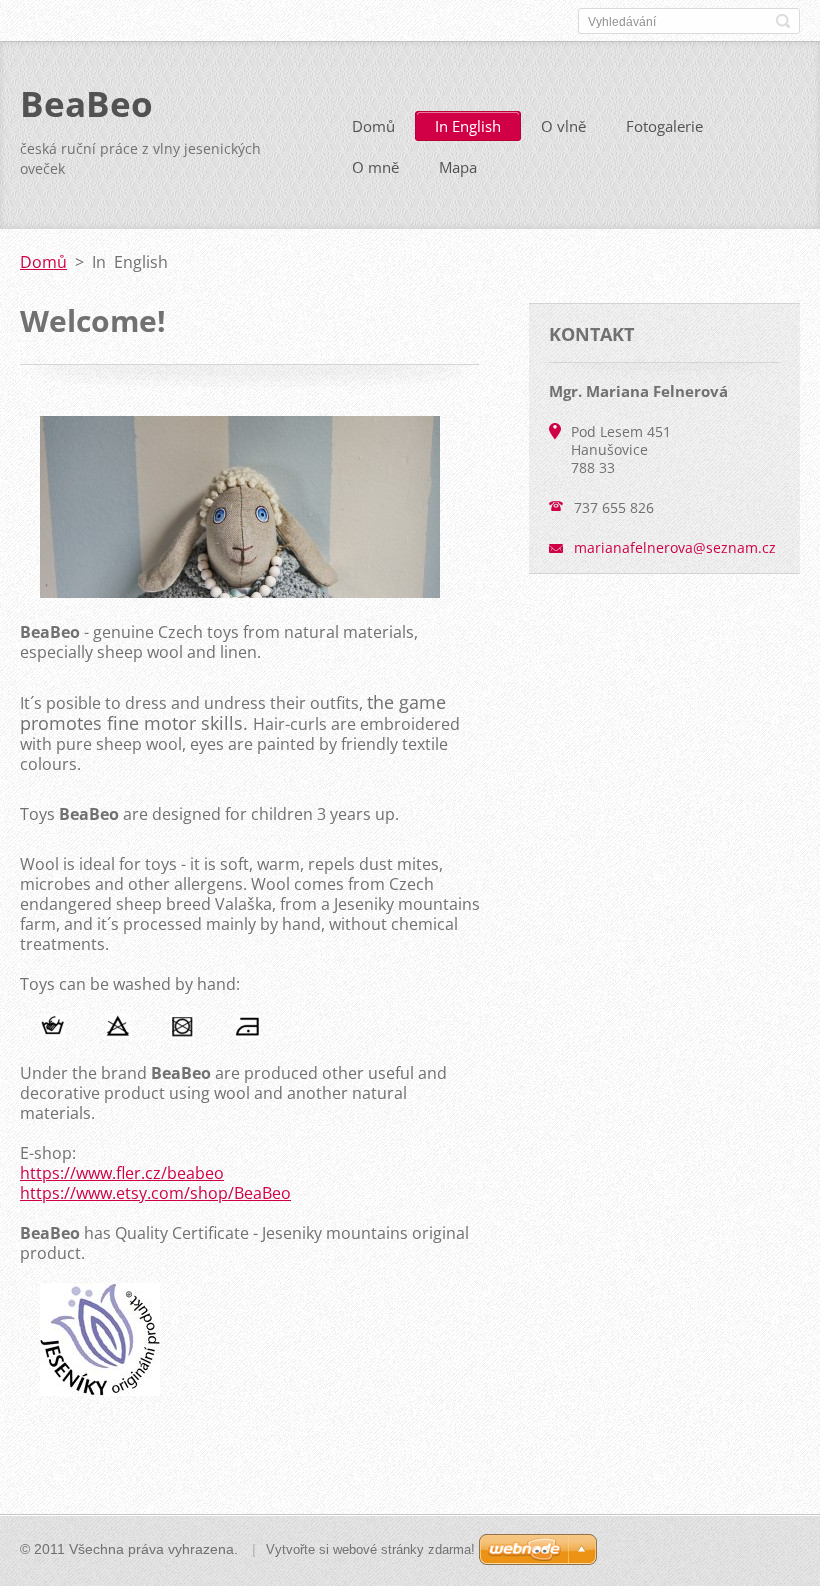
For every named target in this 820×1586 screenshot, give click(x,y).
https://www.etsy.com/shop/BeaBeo (155, 1193)
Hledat (783, 21)
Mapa (458, 167)
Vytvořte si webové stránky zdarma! (370, 1549)
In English (468, 126)
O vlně (563, 126)
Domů (373, 126)
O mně (375, 167)
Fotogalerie (664, 126)
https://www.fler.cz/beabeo (122, 1173)
